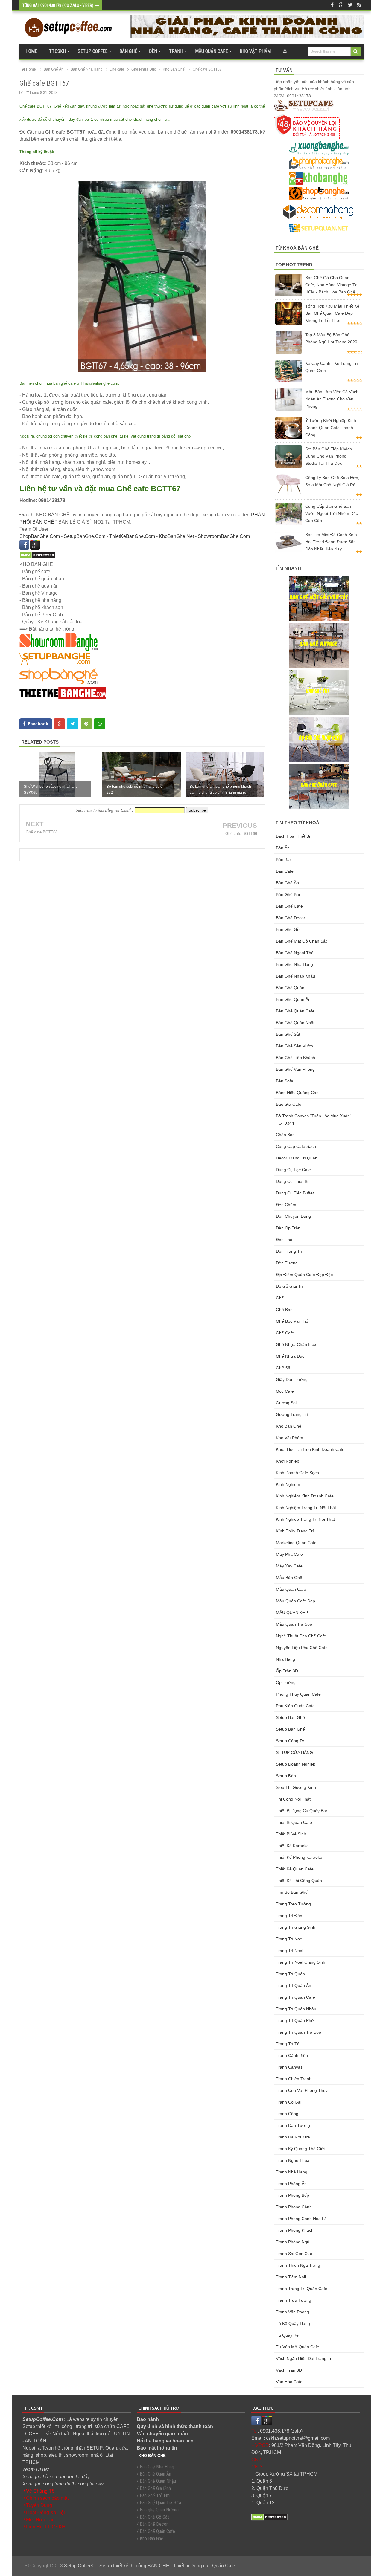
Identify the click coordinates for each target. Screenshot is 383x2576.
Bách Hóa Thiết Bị (293, 836)
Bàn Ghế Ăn (287, 883)
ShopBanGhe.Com (40, 536)
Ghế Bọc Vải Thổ (292, 1321)
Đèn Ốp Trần (288, 1228)
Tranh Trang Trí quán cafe (302, 2289)
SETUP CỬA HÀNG (294, 1752)
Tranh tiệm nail (291, 2277)
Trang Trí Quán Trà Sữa (299, 2032)
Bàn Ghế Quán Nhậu (296, 1023)
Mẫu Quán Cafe (291, 1589)
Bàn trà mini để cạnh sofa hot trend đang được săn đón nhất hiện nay (331, 542)
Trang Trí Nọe (289, 1939)
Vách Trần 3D (289, 2370)
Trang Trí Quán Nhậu (296, 2009)
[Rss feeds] (359, 5)
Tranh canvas (289, 2067)
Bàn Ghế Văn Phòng (295, 1069)
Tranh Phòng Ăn (291, 2184)
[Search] (356, 51)
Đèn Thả (284, 1240)
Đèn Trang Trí (289, 1251)
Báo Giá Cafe (289, 1104)
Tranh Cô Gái (289, 2102)
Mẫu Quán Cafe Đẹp (295, 1601)
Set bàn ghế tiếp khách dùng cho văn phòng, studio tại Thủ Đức (329, 456)
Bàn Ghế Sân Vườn (294, 1046)
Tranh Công (287, 2114)
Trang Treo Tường (293, 1904)
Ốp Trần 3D (287, 1671)
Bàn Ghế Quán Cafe (295, 1011)
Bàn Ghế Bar (288, 894)
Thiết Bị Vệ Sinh (291, 1834)
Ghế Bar (284, 1310)
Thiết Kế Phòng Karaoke (299, 1857)
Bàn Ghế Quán (290, 988)
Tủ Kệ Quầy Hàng (293, 2323)
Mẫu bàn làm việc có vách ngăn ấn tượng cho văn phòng (332, 399)
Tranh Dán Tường (293, 2125)
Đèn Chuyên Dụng (293, 1216)
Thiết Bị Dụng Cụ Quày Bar (302, 1811)
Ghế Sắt (284, 1368)
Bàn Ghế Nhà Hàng (294, 964)
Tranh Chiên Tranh (294, 2079)
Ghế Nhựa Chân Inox (296, 1344)
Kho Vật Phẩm (289, 1438)
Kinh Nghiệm (288, 1484)
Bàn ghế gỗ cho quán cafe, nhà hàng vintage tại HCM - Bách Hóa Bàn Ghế (332, 285)
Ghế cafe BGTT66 (241, 834)
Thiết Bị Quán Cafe (294, 1822)
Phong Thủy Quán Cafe (298, 1694)
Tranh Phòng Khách (295, 2230)
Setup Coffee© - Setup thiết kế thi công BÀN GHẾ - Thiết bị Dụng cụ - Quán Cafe (150, 2566)
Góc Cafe (285, 1391)
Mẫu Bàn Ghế (289, 1578)
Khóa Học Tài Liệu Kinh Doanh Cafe (310, 1449)
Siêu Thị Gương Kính (296, 1787)
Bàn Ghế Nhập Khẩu (295, 976)
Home (31, 51)
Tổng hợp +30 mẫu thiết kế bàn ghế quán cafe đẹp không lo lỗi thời (332, 313)
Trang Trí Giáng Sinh (296, 1927)
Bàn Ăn (283, 848)
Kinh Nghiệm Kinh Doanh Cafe (305, 1496)
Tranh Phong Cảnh (294, 2207)
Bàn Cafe (285, 871)
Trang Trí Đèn (289, 1916)
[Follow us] (350, 5)
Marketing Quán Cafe (296, 1543)
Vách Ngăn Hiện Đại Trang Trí (304, 2358)
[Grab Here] (285, 51)
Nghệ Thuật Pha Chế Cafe (301, 1636)
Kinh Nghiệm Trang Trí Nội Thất (306, 1508)
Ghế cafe (285, 1333)
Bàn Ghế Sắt (288, 1034)
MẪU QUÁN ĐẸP (292, 1613)
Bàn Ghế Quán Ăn (293, 999)
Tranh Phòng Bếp (292, 2195)
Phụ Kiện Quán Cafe (295, 1706)
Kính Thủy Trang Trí (295, 1531)
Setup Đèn (286, 1776)
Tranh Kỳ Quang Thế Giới (300, 2149)
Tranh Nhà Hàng (292, 2172)
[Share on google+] (59, 724)
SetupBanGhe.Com (85, 536)
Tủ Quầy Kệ (287, 2335)
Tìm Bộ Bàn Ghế (292, 1892)
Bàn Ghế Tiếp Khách (295, 1058)
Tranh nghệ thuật (293, 2160)
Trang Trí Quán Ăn (294, 1985)
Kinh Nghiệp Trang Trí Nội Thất (305, 1519)
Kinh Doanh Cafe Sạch (297, 1473)
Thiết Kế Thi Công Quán (299, 1881)
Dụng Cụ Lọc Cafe (293, 1170)
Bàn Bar (284, 859)
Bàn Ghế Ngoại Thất (295, 953)
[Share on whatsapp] (100, 724)
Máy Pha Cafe (289, 1554)
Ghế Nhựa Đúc (290, 1356)
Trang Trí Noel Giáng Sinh (301, 1962)
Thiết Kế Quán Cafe (295, 1869)
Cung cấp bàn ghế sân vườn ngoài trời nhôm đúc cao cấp (332, 513)
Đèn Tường (287, 1263)
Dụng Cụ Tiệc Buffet (295, 1193)
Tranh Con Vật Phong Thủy (302, 2090)
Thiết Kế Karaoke (292, 1846)
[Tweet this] (73, 724)
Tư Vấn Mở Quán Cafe (298, 2347)
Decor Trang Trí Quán (297, 1158)
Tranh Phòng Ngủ (293, 2242)
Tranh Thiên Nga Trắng (298, 2265)
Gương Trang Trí (292, 1414)
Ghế (280, 1298)
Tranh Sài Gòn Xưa (294, 2254)
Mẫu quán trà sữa (294, 1624)
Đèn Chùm (286, 1205)
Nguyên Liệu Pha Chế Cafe (302, 1648)
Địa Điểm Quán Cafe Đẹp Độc (304, 1275)
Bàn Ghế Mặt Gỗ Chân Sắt (301, 941)
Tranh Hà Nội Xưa (293, 2137)
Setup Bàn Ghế (290, 1729)
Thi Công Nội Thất (293, 1799)
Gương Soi (286, 1403)
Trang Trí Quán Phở (295, 2020)
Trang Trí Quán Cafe (295, 1997)
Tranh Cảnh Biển (292, 2055)
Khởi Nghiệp (288, 1461)
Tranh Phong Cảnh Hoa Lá (301, 2219)
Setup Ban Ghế (290, 1717)
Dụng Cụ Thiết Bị (292, 1181)
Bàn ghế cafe (289, 906)
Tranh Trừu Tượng (294, 2300)
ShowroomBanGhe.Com (224, 536)
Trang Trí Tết (288, 2044)
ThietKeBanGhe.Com (132, 536)
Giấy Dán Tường (292, 1379)
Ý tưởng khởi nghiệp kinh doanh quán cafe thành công (331, 428)
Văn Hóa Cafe (289, 2382)
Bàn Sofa (285, 1081)
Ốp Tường (286, 1682)
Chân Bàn (285, 1135)
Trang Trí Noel (289, 1951)
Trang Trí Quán (290, 1974)
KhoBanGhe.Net (176, 536)
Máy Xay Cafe (289, 1566)
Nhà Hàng (285, 1659)
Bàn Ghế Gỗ (288, 929)
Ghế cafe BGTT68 (42, 832)
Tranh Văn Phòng (292, 2312)
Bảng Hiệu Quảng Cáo (297, 1093)
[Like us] (332, 5)
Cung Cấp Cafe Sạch (296, 1146)
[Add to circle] (341, 5)
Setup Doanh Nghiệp (296, 1764)
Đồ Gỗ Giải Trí (289, 1286)
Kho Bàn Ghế (289, 1426)
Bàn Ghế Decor (291, 918)
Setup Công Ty (290, 1741)
